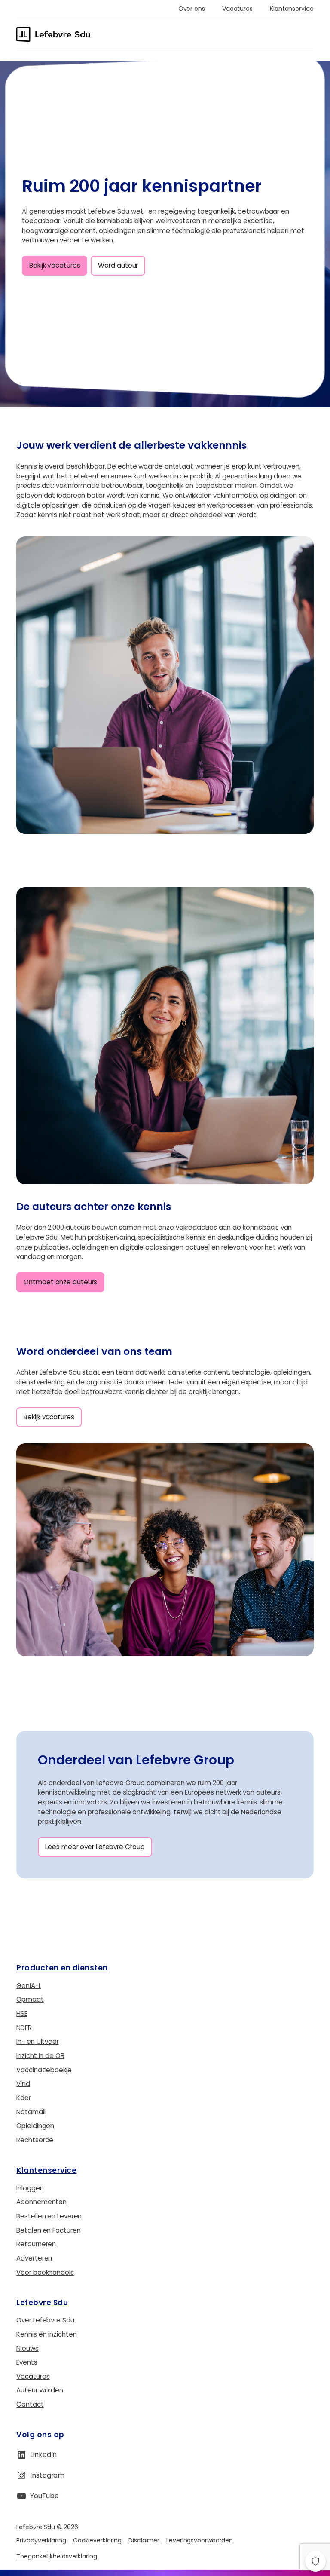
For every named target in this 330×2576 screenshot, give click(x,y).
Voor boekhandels (45, 2272)
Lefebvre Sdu (42, 2303)
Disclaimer (144, 2540)
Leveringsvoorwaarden (200, 2540)
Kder (24, 2098)
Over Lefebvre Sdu (45, 2320)
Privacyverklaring (41, 2540)
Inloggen (30, 2188)
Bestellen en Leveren (49, 2216)
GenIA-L (29, 1986)
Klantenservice (46, 2170)
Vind (23, 2084)
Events (27, 2362)
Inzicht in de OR (40, 2056)
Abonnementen (41, 2202)
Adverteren (34, 2258)
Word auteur (118, 265)
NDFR (24, 2028)
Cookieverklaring (97, 2540)
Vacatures (33, 2376)
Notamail (31, 2112)
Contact (30, 2404)
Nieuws (27, 2348)
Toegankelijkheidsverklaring (57, 2556)
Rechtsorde (35, 2140)
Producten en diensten (62, 1968)
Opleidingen (35, 2126)
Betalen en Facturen (48, 2230)
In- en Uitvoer (38, 2042)
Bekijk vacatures (55, 265)
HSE (22, 2014)
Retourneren (36, 2244)
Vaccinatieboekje (44, 2070)
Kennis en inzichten (46, 2334)
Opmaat (30, 1999)
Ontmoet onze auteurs (60, 1282)
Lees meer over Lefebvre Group (95, 1847)
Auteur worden (40, 2390)
